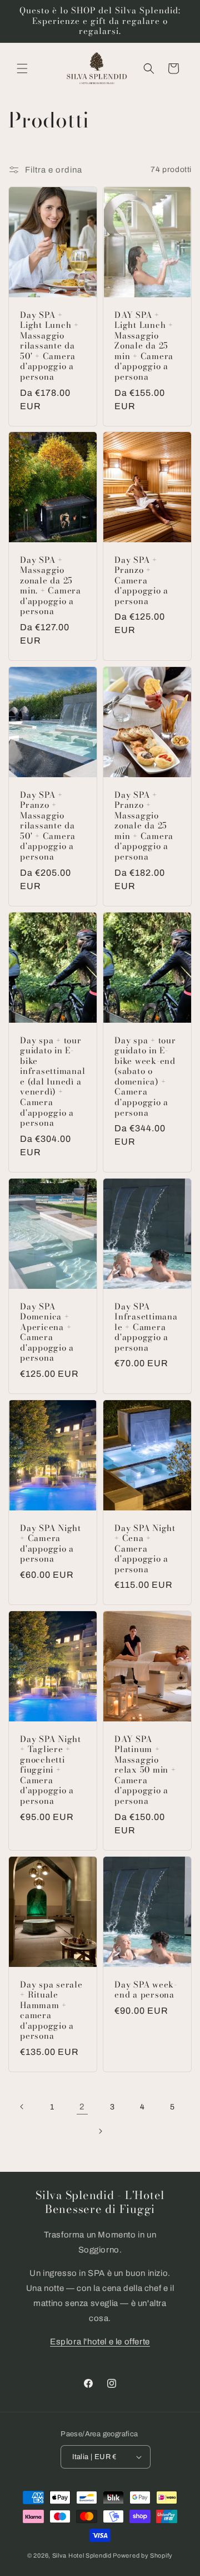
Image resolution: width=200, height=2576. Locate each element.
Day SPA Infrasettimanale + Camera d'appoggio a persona (146, 1327)
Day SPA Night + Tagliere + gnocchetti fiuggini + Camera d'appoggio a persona (51, 1770)
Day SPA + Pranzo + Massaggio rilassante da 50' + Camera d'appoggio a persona (48, 826)
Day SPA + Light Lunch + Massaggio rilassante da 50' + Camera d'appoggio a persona (49, 346)
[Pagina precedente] (22, 2107)
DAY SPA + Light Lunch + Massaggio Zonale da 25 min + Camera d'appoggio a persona (144, 346)
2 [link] (82, 2107)
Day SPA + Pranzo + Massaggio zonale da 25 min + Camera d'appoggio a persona (144, 826)
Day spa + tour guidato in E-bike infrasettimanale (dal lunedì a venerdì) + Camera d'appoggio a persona (52, 1082)
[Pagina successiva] (100, 2131)
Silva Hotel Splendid (82, 2555)
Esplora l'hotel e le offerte (100, 2342)
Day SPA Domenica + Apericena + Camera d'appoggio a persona (47, 1332)
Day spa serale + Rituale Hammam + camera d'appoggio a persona (51, 2011)
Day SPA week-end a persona (146, 1990)
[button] (22, 68)
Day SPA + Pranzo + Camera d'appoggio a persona (141, 581)
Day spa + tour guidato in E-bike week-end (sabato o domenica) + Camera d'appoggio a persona (145, 1077)
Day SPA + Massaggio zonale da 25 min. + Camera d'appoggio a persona (51, 586)
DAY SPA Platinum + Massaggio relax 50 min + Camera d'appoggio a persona (145, 1770)
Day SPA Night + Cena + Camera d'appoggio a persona (145, 1549)
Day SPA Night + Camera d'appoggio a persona (51, 1544)
